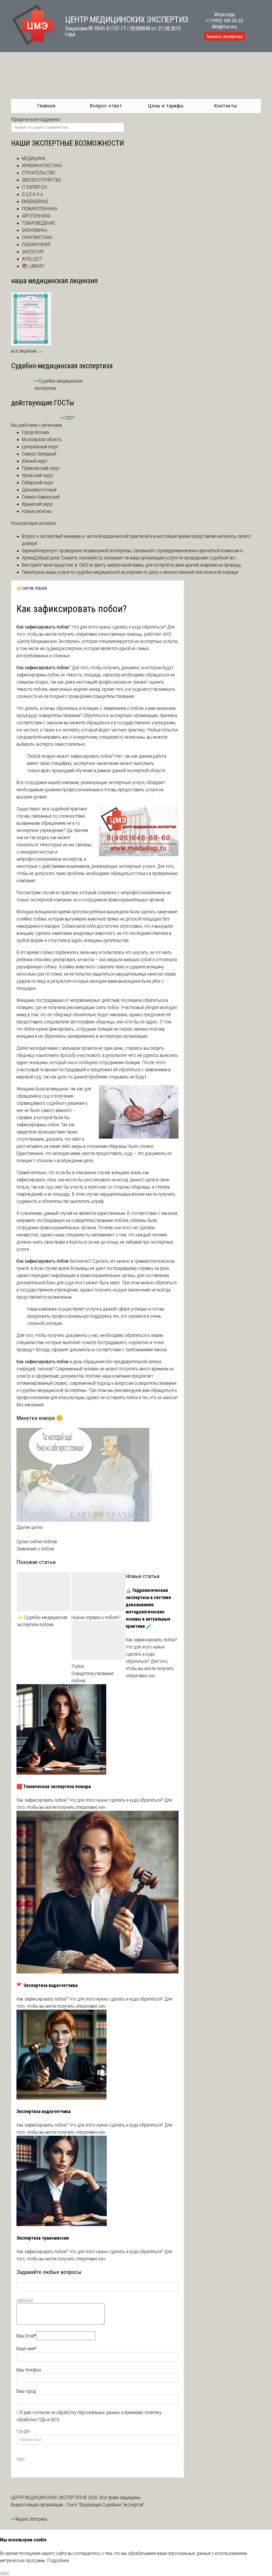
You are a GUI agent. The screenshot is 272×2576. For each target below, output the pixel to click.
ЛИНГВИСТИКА (37, 237)
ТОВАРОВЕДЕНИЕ (38, 223)
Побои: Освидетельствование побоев (93, 1673)
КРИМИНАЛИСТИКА (42, 166)
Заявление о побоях (35, 1549)
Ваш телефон (29, 2370)
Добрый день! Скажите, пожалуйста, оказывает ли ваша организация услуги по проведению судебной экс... (136, 558)
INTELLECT (32, 259)
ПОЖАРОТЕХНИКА (40, 209)
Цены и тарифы (166, 106)
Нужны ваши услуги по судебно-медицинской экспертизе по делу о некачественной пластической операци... (137, 572)
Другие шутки (29, 1527)
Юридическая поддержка (36, 119)
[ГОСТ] (68, 418)
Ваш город (26, 2391)
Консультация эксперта (33, 523)
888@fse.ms (224, 27)
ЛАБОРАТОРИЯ (36, 244)
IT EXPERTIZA (34, 187)
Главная (46, 106)
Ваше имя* (26, 2349)
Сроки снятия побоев (37, 1542)
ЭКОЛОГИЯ (33, 252)
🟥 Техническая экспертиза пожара (54, 1786)
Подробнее (58, 2560)
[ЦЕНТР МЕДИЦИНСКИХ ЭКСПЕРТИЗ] (33, 45)
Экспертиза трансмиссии (43, 2238)
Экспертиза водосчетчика (44, 2111)
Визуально (22, 2301)
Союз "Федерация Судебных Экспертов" (105, 2505)
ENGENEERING (35, 201)
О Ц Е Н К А (32, 194)
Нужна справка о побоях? (96, 1617)
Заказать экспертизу (224, 37)
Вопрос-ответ (106, 106)
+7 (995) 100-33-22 (224, 21)
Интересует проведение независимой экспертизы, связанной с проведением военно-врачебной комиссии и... (140, 551)
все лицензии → (27, 351)
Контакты (226, 106)
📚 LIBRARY (33, 266)
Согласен (5, 2573)
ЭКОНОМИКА (35, 230)
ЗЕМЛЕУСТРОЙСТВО (41, 180)
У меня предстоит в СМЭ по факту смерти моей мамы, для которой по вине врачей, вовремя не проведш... (142, 565)
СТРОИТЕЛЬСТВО (39, 173)
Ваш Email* (26, 2336)
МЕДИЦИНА (34, 158)
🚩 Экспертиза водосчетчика (47, 1985)
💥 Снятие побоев (32, 588)
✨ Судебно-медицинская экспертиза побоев (42, 1621)
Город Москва (35, 432)
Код (30, 2301)
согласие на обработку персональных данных (76, 2412)
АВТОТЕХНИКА (36, 216)
